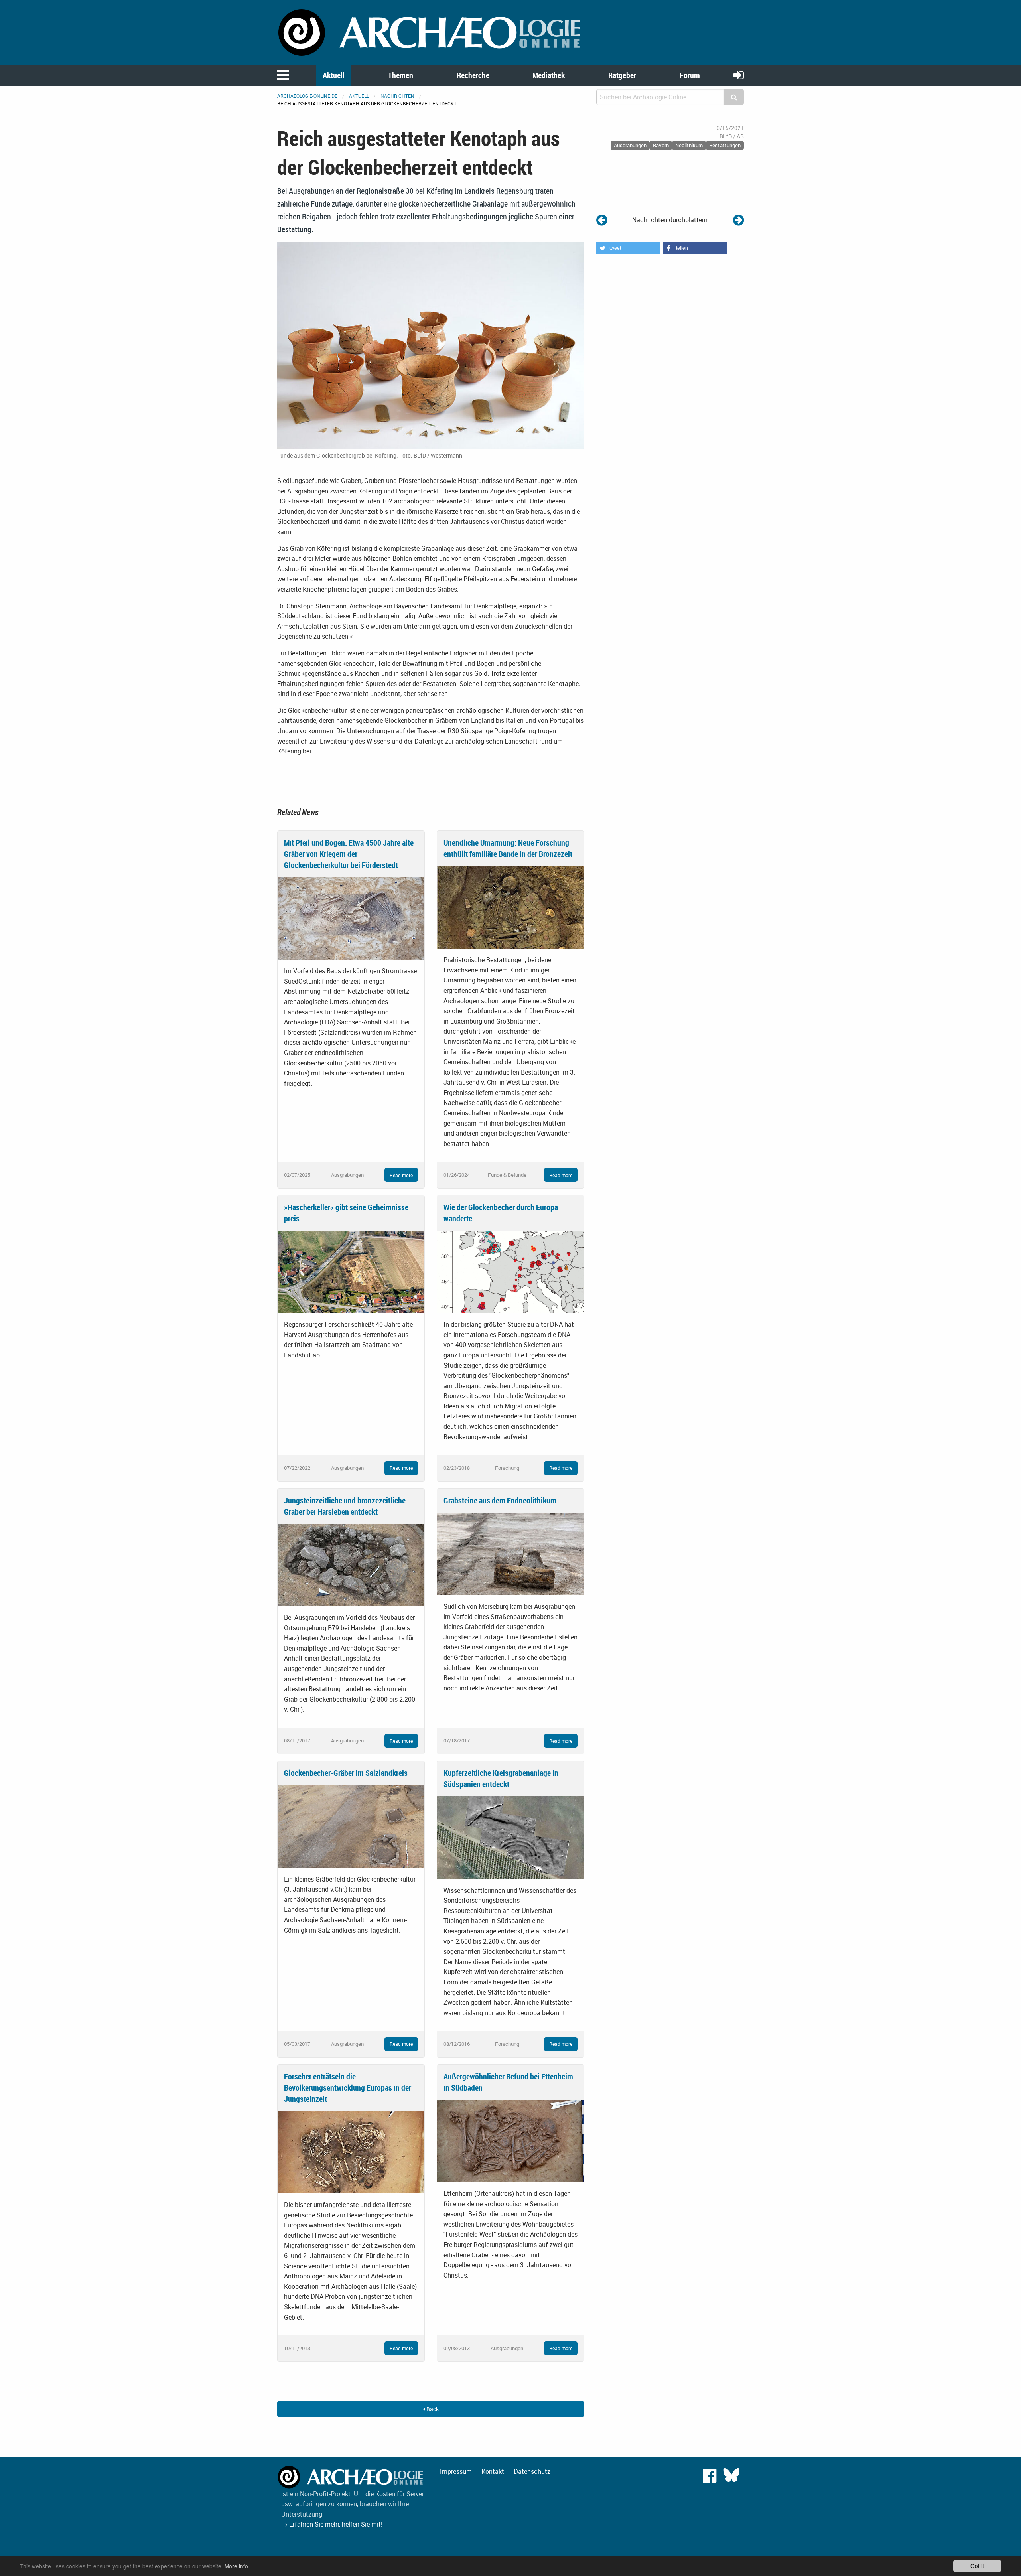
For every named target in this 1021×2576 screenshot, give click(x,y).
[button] (628, 248)
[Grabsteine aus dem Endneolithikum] (510, 1553)
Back (432, 2409)
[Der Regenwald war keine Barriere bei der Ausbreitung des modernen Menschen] (602, 220)
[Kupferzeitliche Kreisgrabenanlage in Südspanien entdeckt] (510, 1837)
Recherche (473, 75)
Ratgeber (622, 75)
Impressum (456, 2471)
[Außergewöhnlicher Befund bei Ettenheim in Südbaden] (510, 2140)
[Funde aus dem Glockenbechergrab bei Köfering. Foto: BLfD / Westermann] (431, 345)
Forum (690, 75)
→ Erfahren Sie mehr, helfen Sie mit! (332, 2524)
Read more (401, 1175)
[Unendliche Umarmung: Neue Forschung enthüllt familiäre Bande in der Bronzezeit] (510, 907)
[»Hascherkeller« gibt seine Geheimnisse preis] (351, 1271)
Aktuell (334, 75)
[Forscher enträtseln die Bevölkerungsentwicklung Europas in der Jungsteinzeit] (351, 2152)
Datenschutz (532, 2471)
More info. (237, 2566)
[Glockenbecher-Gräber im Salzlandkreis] (351, 1826)
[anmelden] (739, 75)
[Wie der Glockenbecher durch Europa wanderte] (510, 1271)
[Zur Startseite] (431, 32)
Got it (977, 2566)
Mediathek (549, 75)
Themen (401, 75)
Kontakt (493, 2471)
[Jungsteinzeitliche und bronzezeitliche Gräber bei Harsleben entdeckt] (351, 1564)
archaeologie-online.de (307, 96)
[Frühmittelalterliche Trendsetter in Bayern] (738, 220)
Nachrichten (397, 96)
